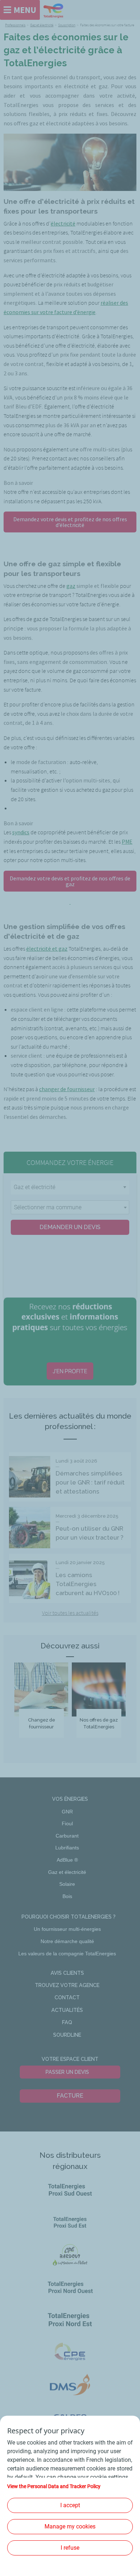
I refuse (70, 2548)
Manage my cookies (70, 2526)
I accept (70, 2505)
